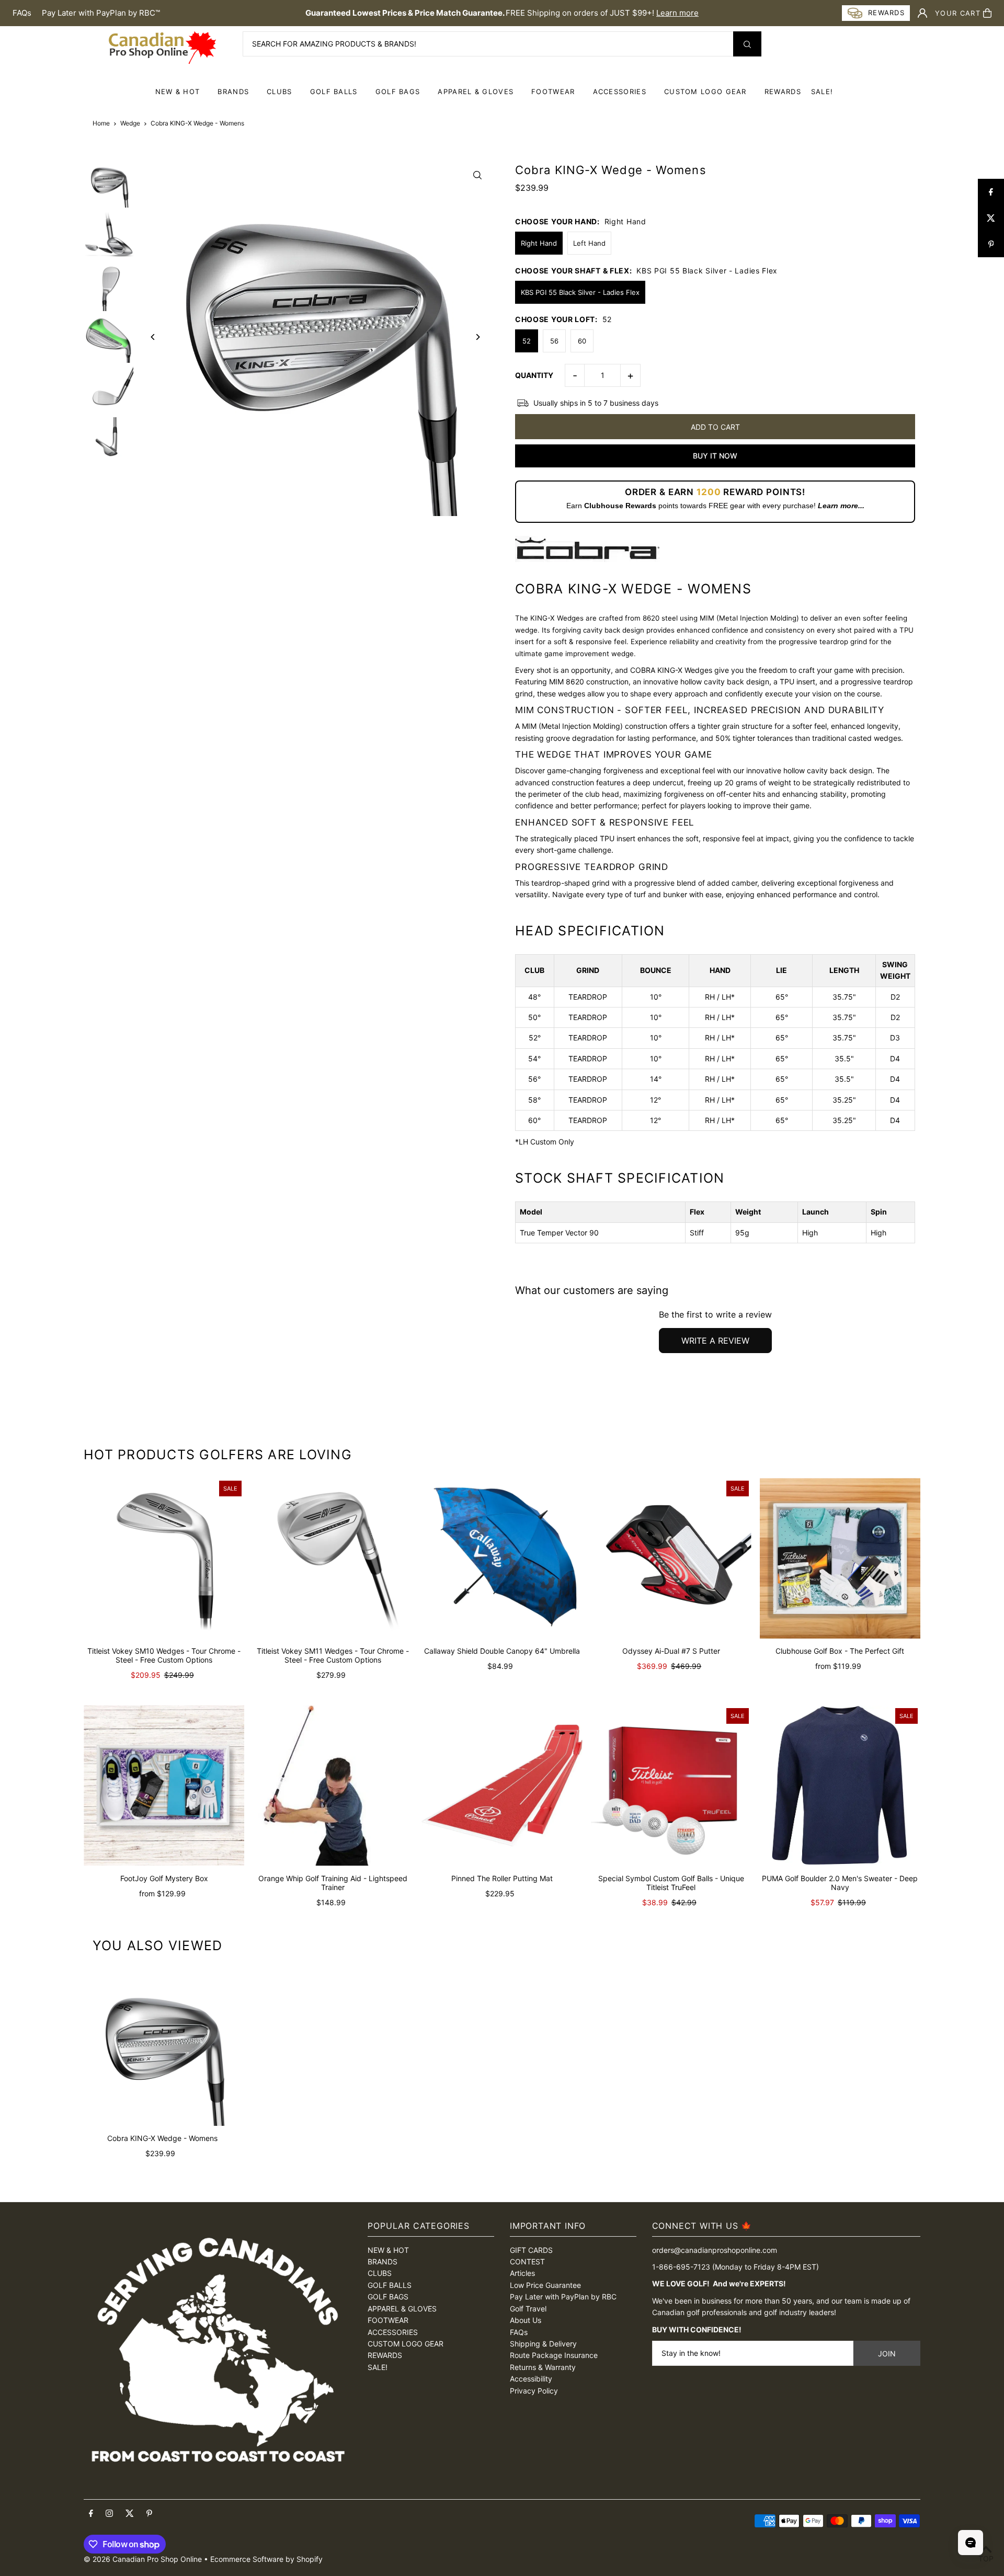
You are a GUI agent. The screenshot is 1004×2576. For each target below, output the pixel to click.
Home (101, 123)
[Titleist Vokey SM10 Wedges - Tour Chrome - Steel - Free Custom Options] (164, 1558)
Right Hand (539, 243)
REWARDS (385, 2355)
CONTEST (527, 2262)
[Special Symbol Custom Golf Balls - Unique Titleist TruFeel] (671, 1786)
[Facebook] (91, 2514)
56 (554, 341)
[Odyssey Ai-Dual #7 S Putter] (671, 1558)
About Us (526, 2320)
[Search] (747, 44)
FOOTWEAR (553, 91)
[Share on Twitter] (991, 218)
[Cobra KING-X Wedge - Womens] (162, 2047)
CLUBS (279, 91)
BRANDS (233, 91)
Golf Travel (528, 2309)
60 (582, 341)
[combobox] (502, 44)
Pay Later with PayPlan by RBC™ (101, 13)
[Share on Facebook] (991, 192)
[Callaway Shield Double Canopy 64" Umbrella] (502, 1558)
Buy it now (715, 456)
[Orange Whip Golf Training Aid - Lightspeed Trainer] (333, 1786)
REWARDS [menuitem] (783, 91)
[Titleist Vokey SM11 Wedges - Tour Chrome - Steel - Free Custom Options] (333, 1558)
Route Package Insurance (554, 2355)
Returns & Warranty (543, 2367)
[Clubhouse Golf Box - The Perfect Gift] (840, 1558)
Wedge (130, 123)
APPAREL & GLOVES (476, 91)
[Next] (477, 337)
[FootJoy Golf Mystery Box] (164, 1786)
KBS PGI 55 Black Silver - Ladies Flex (580, 292)
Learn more (677, 13)
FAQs (22, 13)
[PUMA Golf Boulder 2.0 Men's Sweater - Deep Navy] (840, 1786)
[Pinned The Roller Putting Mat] (502, 1786)
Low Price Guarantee (545, 2285)
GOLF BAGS (398, 91)
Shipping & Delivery (543, 2344)
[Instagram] (109, 2514)
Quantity (534, 375)
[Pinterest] (149, 2514)
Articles (522, 2273)
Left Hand (589, 243)
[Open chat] (971, 2543)
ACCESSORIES (620, 91)
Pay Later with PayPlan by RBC (563, 2297)
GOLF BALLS (334, 91)
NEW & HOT (178, 91)
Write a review (715, 1341)
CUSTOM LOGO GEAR (705, 91)
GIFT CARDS (531, 2250)
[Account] (922, 13)
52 (527, 341)
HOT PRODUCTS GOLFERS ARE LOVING (218, 1455)
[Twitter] (130, 2514)
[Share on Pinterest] (991, 244)
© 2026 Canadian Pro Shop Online (143, 2559)
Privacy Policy (534, 2391)
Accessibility (531, 2379)
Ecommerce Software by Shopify (266, 2559)
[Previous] (153, 337)
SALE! (822, 91)
